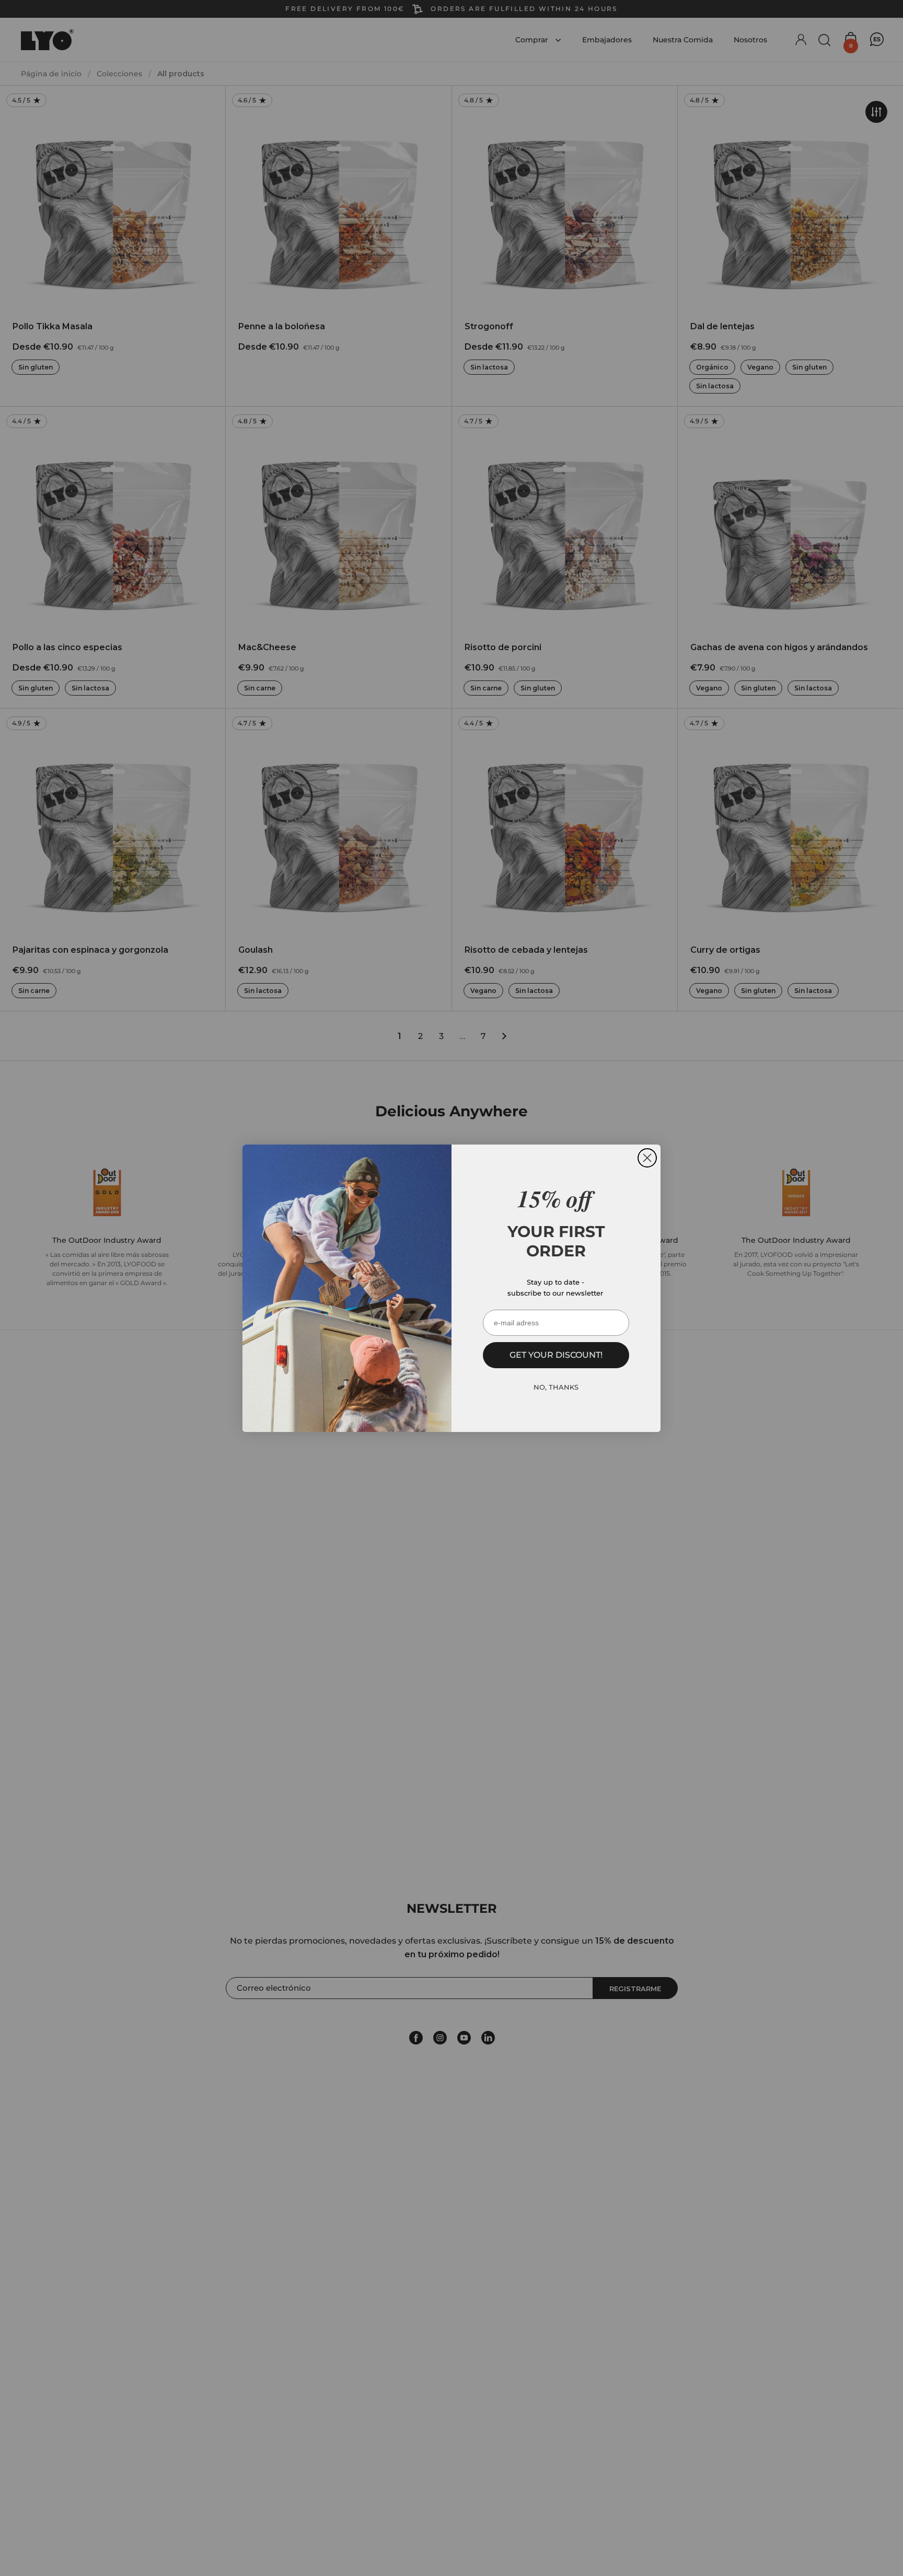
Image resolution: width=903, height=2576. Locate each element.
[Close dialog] (647, 1158)
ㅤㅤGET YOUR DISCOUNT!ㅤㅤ (556, 1355)
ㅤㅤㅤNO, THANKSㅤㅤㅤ (556, 1387)
